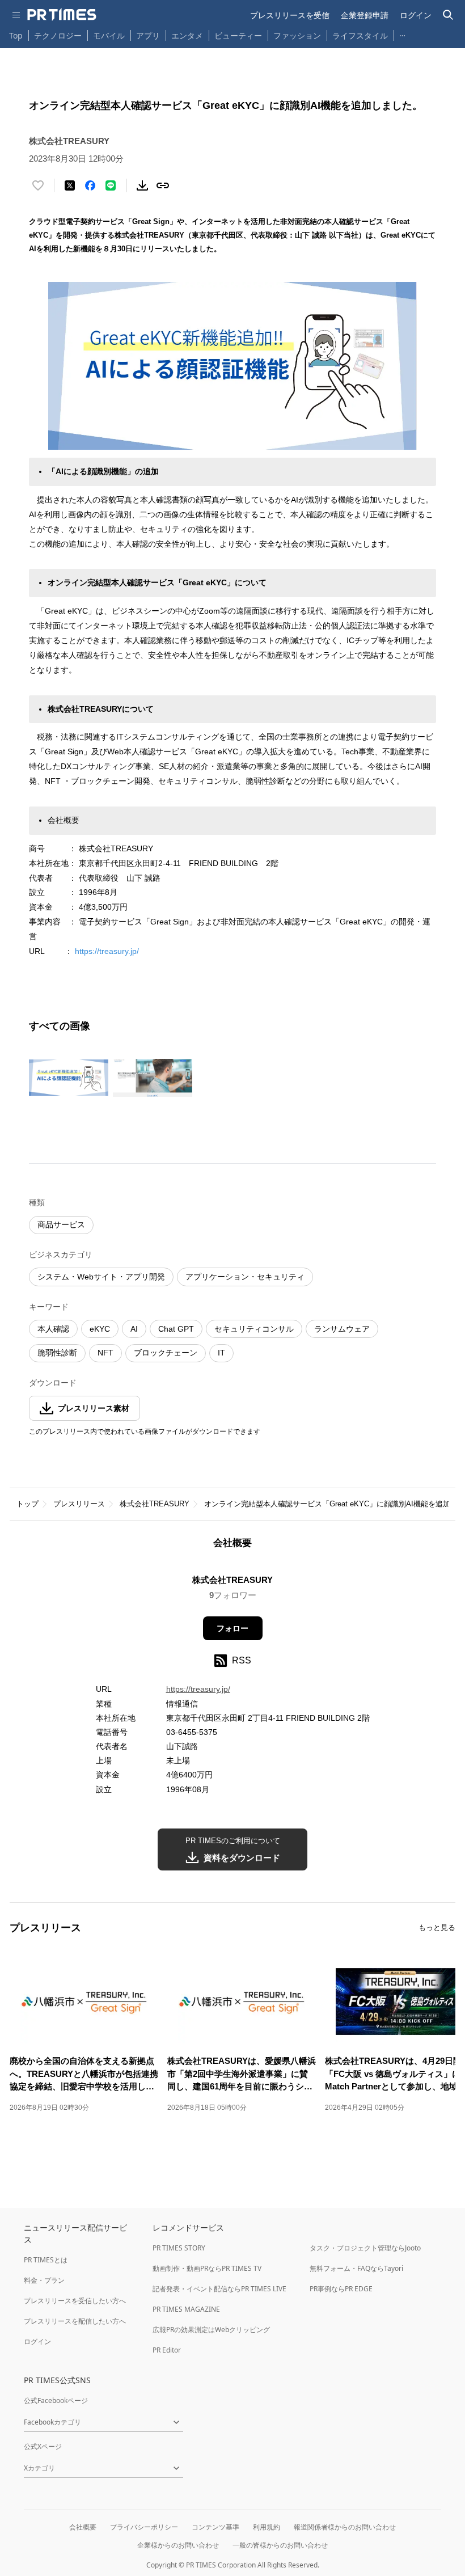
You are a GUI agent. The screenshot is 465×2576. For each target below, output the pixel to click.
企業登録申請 (365, 15)
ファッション (297, 35)
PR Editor (167, 2350)
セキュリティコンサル (254, 1329)
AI (134, 1329)
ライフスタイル (360, 35)
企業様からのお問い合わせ (178, 2545)
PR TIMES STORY (179, 2248)
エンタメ (187, 35)
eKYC (100, 1329)
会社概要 (83, 2527)
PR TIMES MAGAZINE (186, 2309)
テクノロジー (58, 35)
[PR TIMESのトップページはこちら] (62, 15)
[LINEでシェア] (111, 185)
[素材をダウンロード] (142, 185)
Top (16, 35)
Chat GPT (176, 1329)
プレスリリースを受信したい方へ (75, 2301)
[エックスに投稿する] (70, 185)
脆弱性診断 (57, 1353)
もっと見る (437, 1927)
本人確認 (53, 1329)
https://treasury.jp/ (107, 951)
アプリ (148, 35)
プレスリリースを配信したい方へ (75, 2321)
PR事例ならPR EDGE (341, 2289)
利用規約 (267, 2527)
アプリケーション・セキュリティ (245, 1277)
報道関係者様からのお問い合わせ (345, 2527)
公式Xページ (43, 2446)
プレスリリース (79, 1504)
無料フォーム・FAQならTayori (356, 2268)
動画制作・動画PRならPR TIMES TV (207, 2268)
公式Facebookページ (56, 2400)
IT (221, 1353)
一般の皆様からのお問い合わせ (280, 2545)
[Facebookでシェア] (90, 185)
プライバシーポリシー (144, 2527)
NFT (105, 1353)
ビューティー (238, 35)
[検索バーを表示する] (448, 15)
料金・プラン (44, 2280)
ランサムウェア (342, 1329)
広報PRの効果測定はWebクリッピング (211, 2330)
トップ (28, 1504)
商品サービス (61, 1224)
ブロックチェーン (166, 1353)
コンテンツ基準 (215, 2527)
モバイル (109, 35)
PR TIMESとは (46, 2260)
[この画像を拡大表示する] (69, 1078)
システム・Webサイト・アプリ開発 (101, 1277)
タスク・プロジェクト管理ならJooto (365, 2248)
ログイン (416, 15)
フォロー (232, 1628)
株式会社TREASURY (155, 1504)
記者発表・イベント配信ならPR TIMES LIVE (219, 2289)
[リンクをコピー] (163, 185)
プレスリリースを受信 (290, 15)
